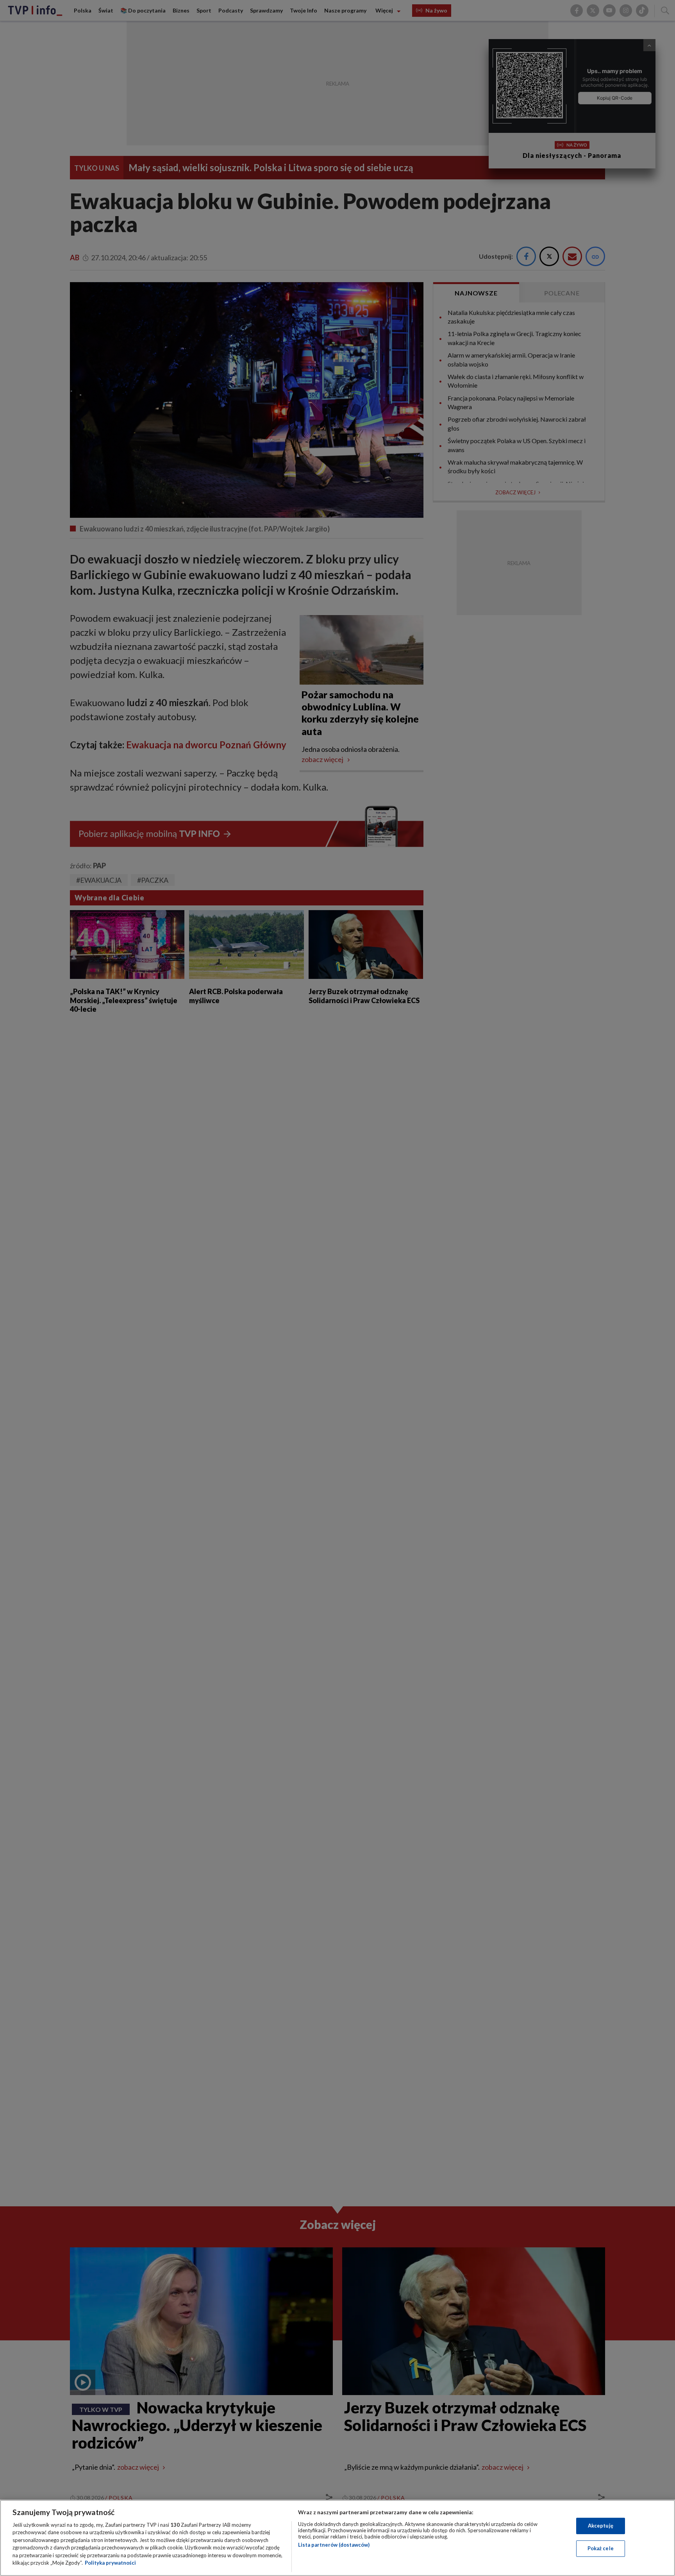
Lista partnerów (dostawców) (334, 2545)
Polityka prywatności (110, 2563)
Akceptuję (601, 2526)
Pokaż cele (601, 2548)
